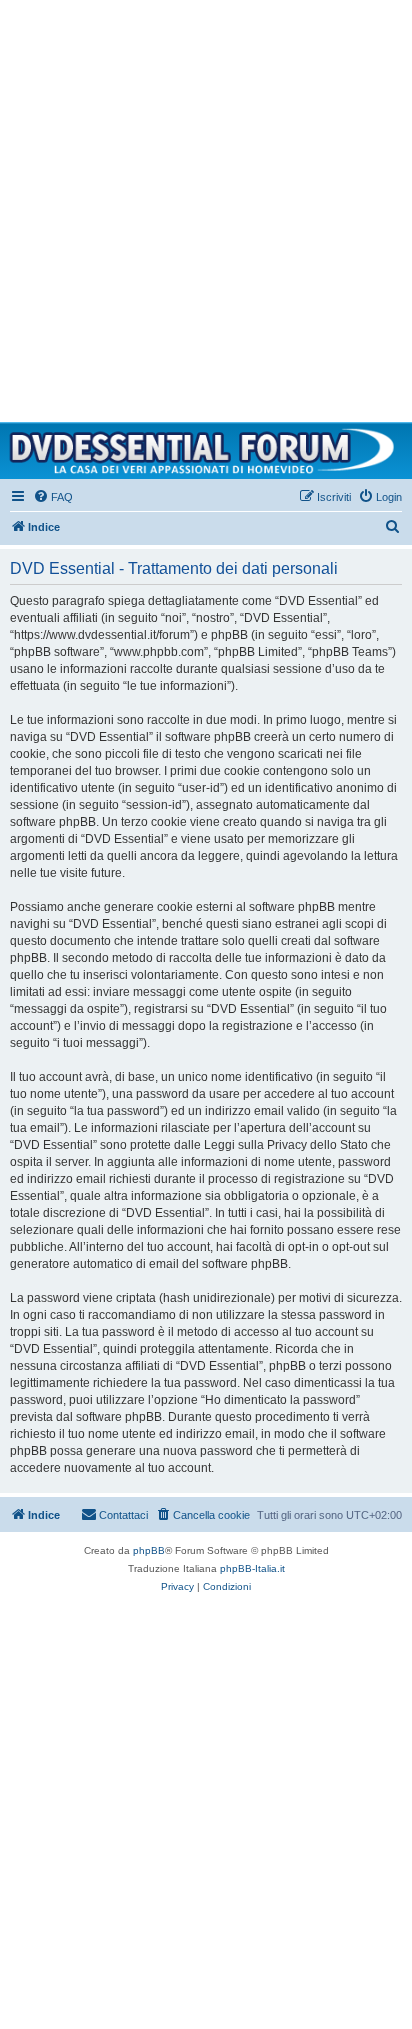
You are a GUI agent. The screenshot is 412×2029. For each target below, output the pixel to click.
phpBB (149, 1550)
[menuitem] (53, 497)
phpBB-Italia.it (252, 1568)
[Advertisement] (206, 206)
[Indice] (206, 451)
